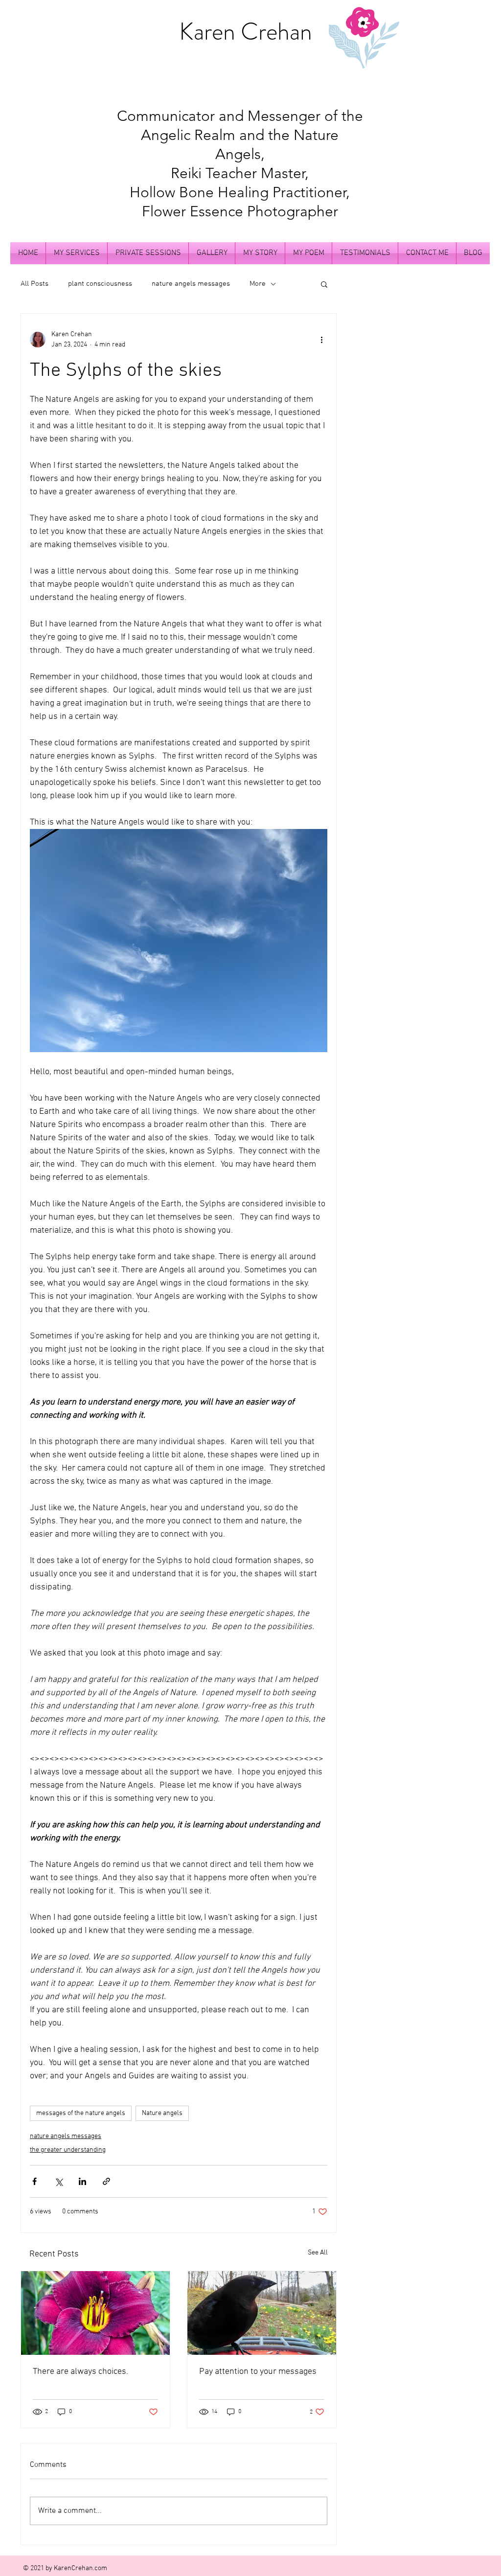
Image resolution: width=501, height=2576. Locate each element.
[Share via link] (106, 2181)
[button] (324, 284)
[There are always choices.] (95, 2313)
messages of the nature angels (81, 2113)
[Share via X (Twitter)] (58, 2181)
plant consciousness (100, 284)
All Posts (34, 284)
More (258, 284)
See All (318, 2253)
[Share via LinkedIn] (82, 2181)
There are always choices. (80, 2372)
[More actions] (321, 340)
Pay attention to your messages (258, 2372)
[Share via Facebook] (34, 2181)
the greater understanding (68, 2150)
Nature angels (162, 2113)
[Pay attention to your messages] (262, 2313)
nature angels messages (191, 284)
